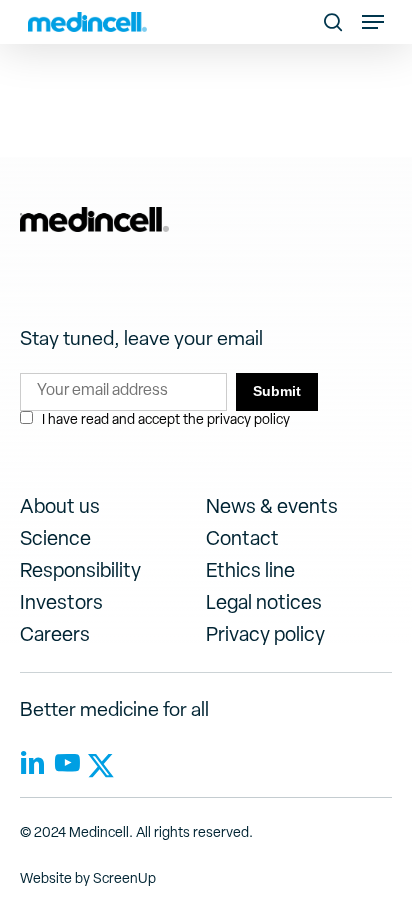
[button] (373, 22)
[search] (333, 22)
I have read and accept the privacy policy (166, 420)
